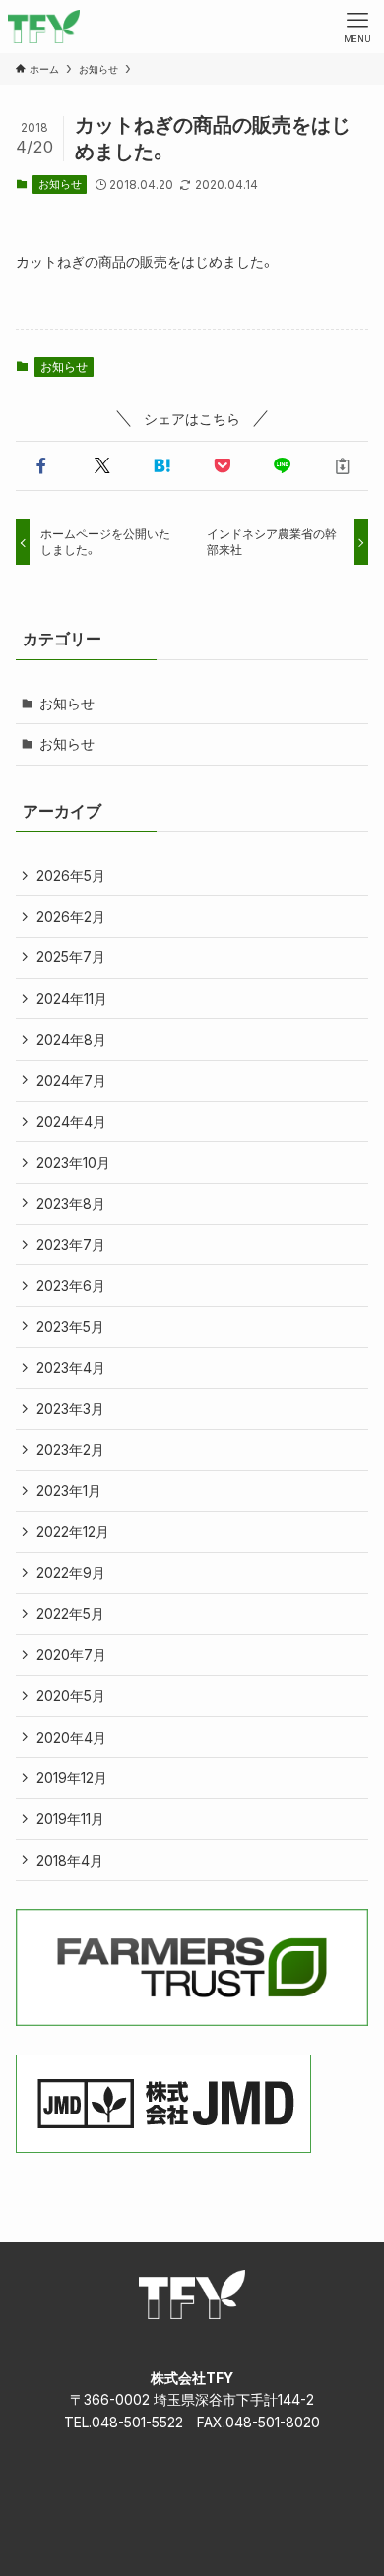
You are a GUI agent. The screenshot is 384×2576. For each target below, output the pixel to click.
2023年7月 (71, 1244)
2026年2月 (71, 917)
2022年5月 (70, 1613)
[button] (42, 466)
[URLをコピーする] (342, 466)
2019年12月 (72, 1778)
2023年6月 (71, 1286)
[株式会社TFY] (44, 27)
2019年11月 (70, 1819)
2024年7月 (71, 1081)
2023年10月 (73, 1163)
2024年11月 (72, 998)
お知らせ (60, 184)
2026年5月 (71, 875)
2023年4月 (71, 1367)
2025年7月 (71, 957)
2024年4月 (71, 1121)
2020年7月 (71, 1655)
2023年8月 (71, 1204)
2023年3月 (70, 1409)
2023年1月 (69, 1490)
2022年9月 (71, 1573)
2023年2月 (70, 1450)
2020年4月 (71, 1737)
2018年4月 (70, 1860)
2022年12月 (73, 1532)
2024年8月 (71, 1040)
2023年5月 (70, 1327)
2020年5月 (71, 1696)
